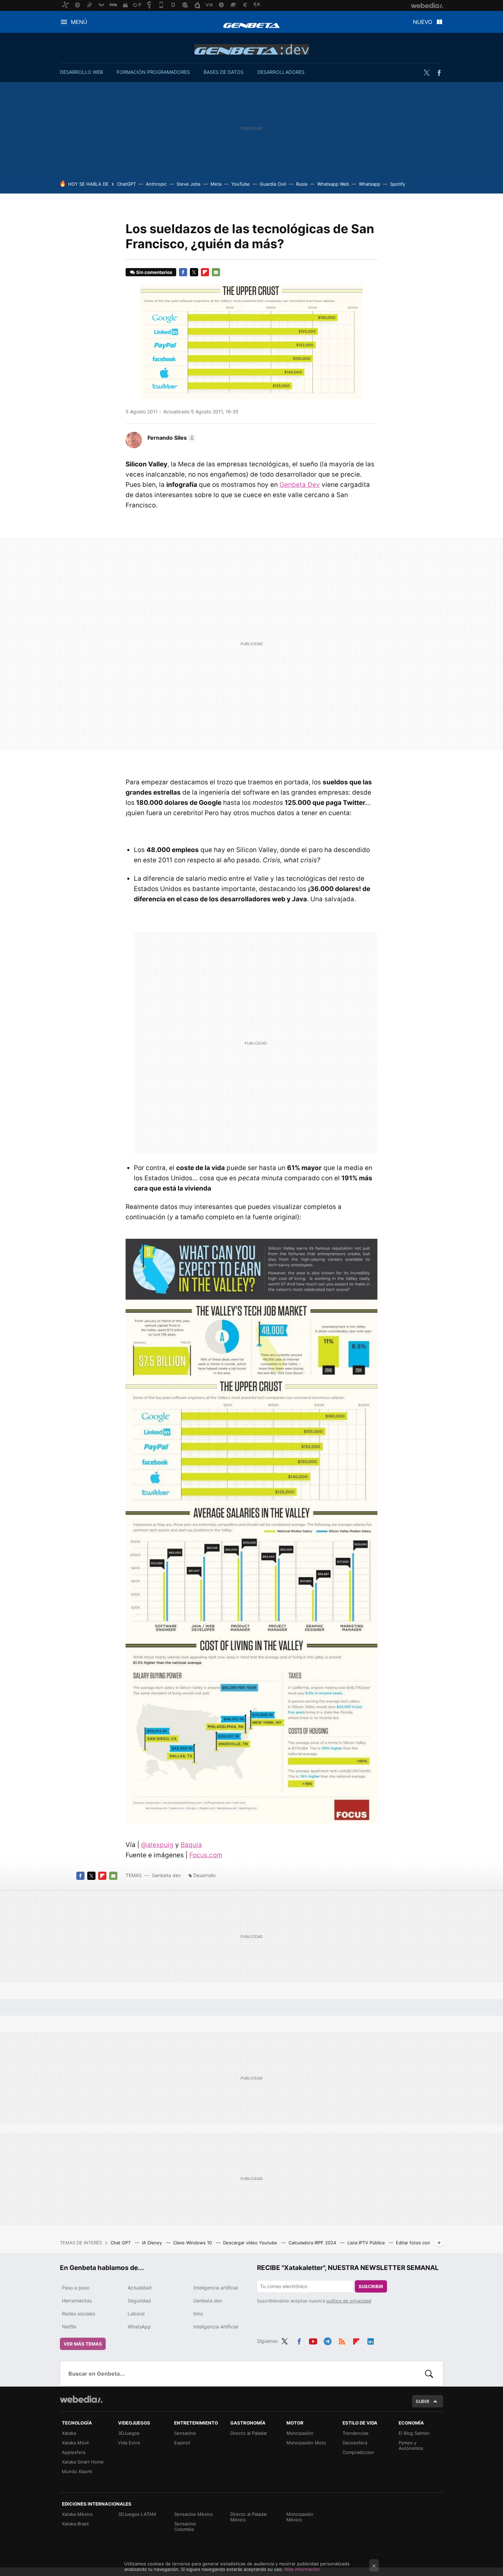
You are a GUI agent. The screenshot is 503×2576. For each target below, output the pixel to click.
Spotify (398, 184)
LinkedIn (371, 2340)
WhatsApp (139, 2327)
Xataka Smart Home (83, 2462)
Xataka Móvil (75, 2443)
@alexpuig (157, 1845)
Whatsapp (370, 184)
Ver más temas (83, 2344)
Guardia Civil (273, 184)
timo (198, 2314)
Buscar (429, 2374)
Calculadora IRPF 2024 (313, 2243)
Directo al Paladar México (249, 2517)
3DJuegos (129, 2433)
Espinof (182, 2443)
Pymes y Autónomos (411, 2445)
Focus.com (206, 1855)
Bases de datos (224, 72)
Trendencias (356, 2433)
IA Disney (153, 2243)
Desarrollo (204, 1875)
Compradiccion (358, 2452)
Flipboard (205, 272)
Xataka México (77, 2514)
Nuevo (423, 22)
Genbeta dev (252, 49)
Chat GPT (121, 2243)
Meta (216, 184)
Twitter (426, 73)
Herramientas (77, 2301)
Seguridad (139, 2301)
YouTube (241, 184)
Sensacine (185, 2433)
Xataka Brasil (75, 2524)
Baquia (191, 1845)
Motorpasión (300, 2433)
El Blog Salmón (414, 2433)
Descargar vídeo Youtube (251, 2243)
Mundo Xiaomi (77, 2471)
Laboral (136, 2314)
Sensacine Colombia (185, 2526)
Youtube (313, 2340)
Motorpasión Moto (306, 2443)
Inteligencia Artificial (216, 2327)
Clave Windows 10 (193, 2243)
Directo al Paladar (249, 2433)
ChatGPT (126, 184)
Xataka (69, 2433)
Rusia (302, 184)
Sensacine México (194, 2514)
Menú (79, 22)
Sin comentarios (154, 272)
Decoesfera (355, 2443)
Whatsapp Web (333, 184)
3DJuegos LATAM (137, 2514)
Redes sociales (79, 2314)
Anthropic (156, 184)
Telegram (327, 2340)
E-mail (216, 272)
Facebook (439, 73)
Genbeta (251, 25)
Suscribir (371, 2286)
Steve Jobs (189, 184)
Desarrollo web (81, 72)
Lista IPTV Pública (367, 2243)
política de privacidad (349, 2301)
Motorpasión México (300, 2517)
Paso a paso (76, 2288)
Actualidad (140, 2288)
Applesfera (74, 2452)
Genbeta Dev (300, 485)
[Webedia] (81, 2399)
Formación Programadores (153, 72)
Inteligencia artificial (216, 2288)
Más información (302, 2569)
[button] (171, 438)
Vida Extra (129, 2443)
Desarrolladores (281, 72)
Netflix (69, 2327)
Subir (423, 2401)
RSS (342, 2340)
